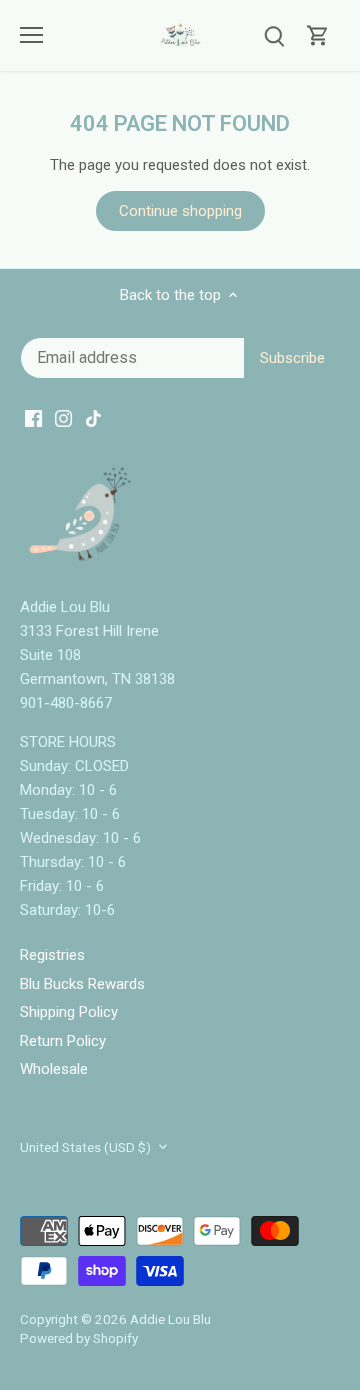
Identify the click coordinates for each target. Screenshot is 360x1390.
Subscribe (272, 699)
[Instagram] (201, 760)
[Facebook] (171, 760)
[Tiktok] (231, 760)
